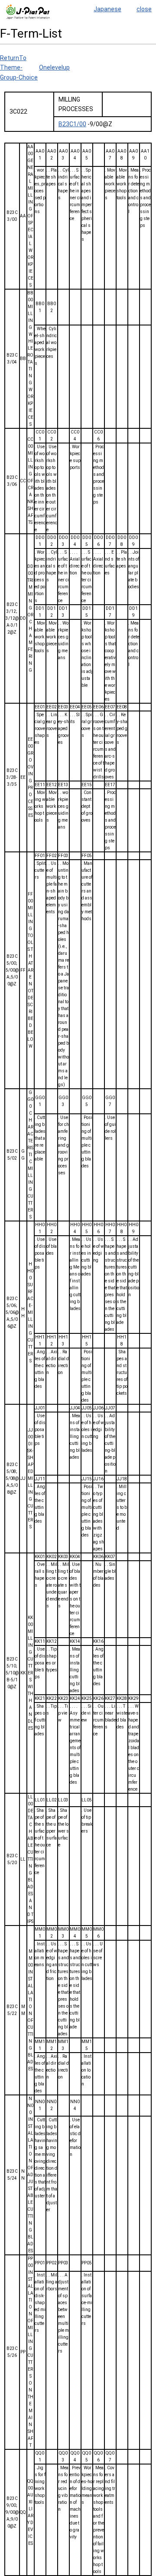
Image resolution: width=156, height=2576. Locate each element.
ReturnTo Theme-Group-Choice (19, 68)
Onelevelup (54, 67)
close (144, 9)
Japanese (107, 9)
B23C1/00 (72, 124)
